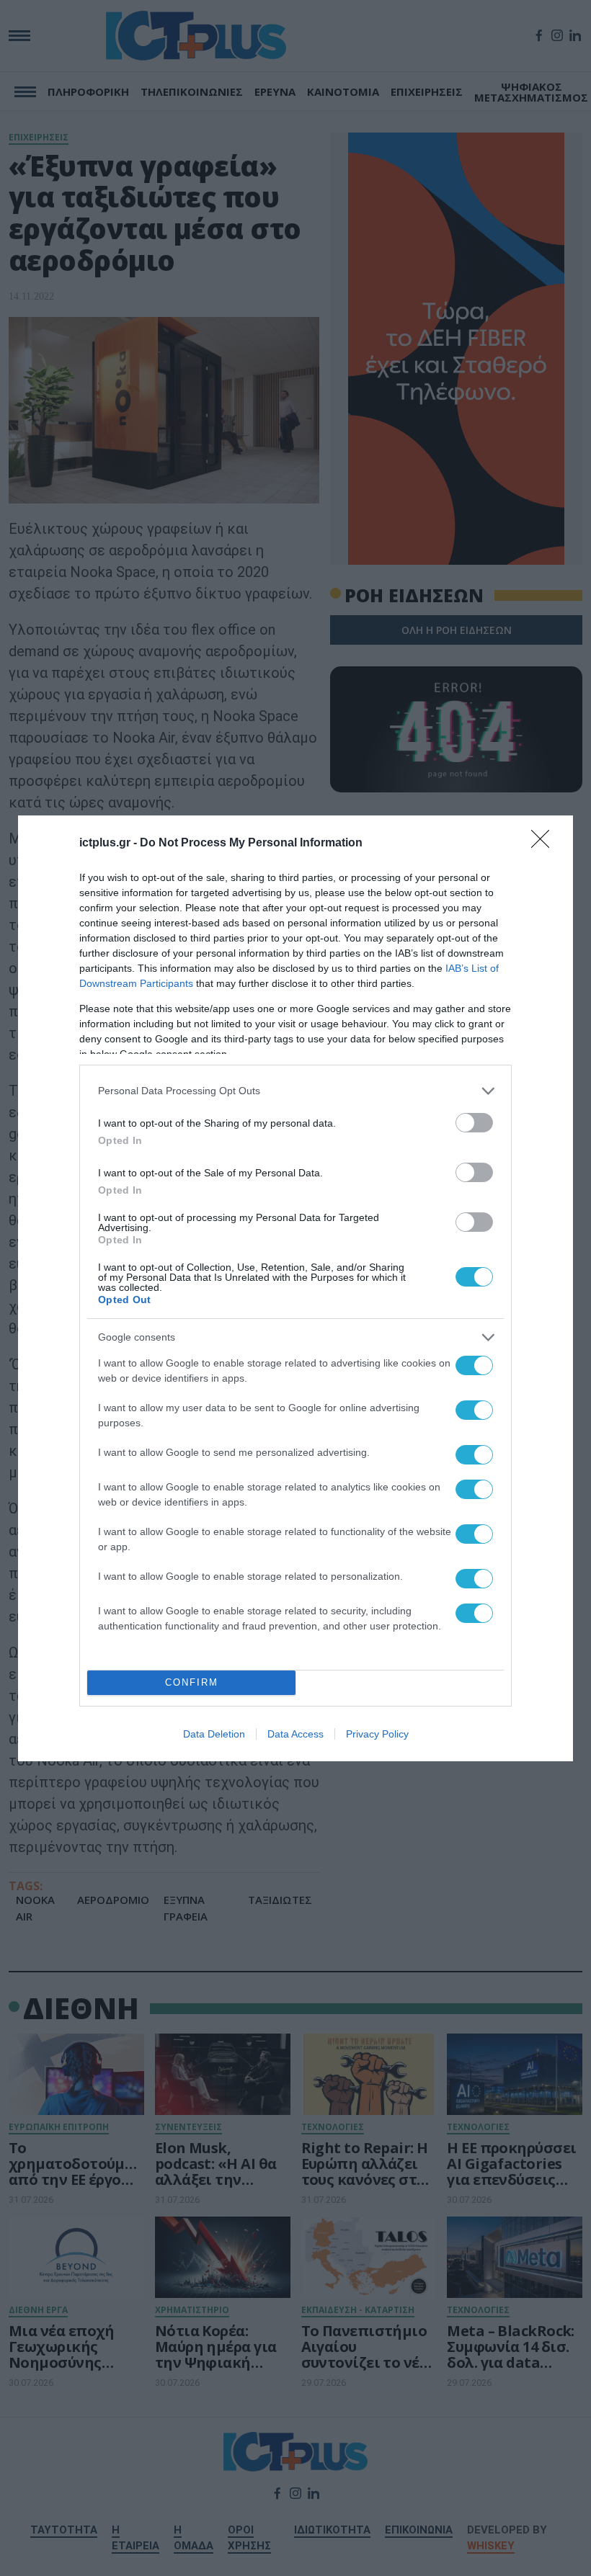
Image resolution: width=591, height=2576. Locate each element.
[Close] (545, 844)
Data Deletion (214, 1734)
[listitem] (295, 1091)
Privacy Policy (377, 1734)
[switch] (474, 1123)
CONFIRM (192, 1682)
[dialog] (295, 1288)
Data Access (295, 1734)
